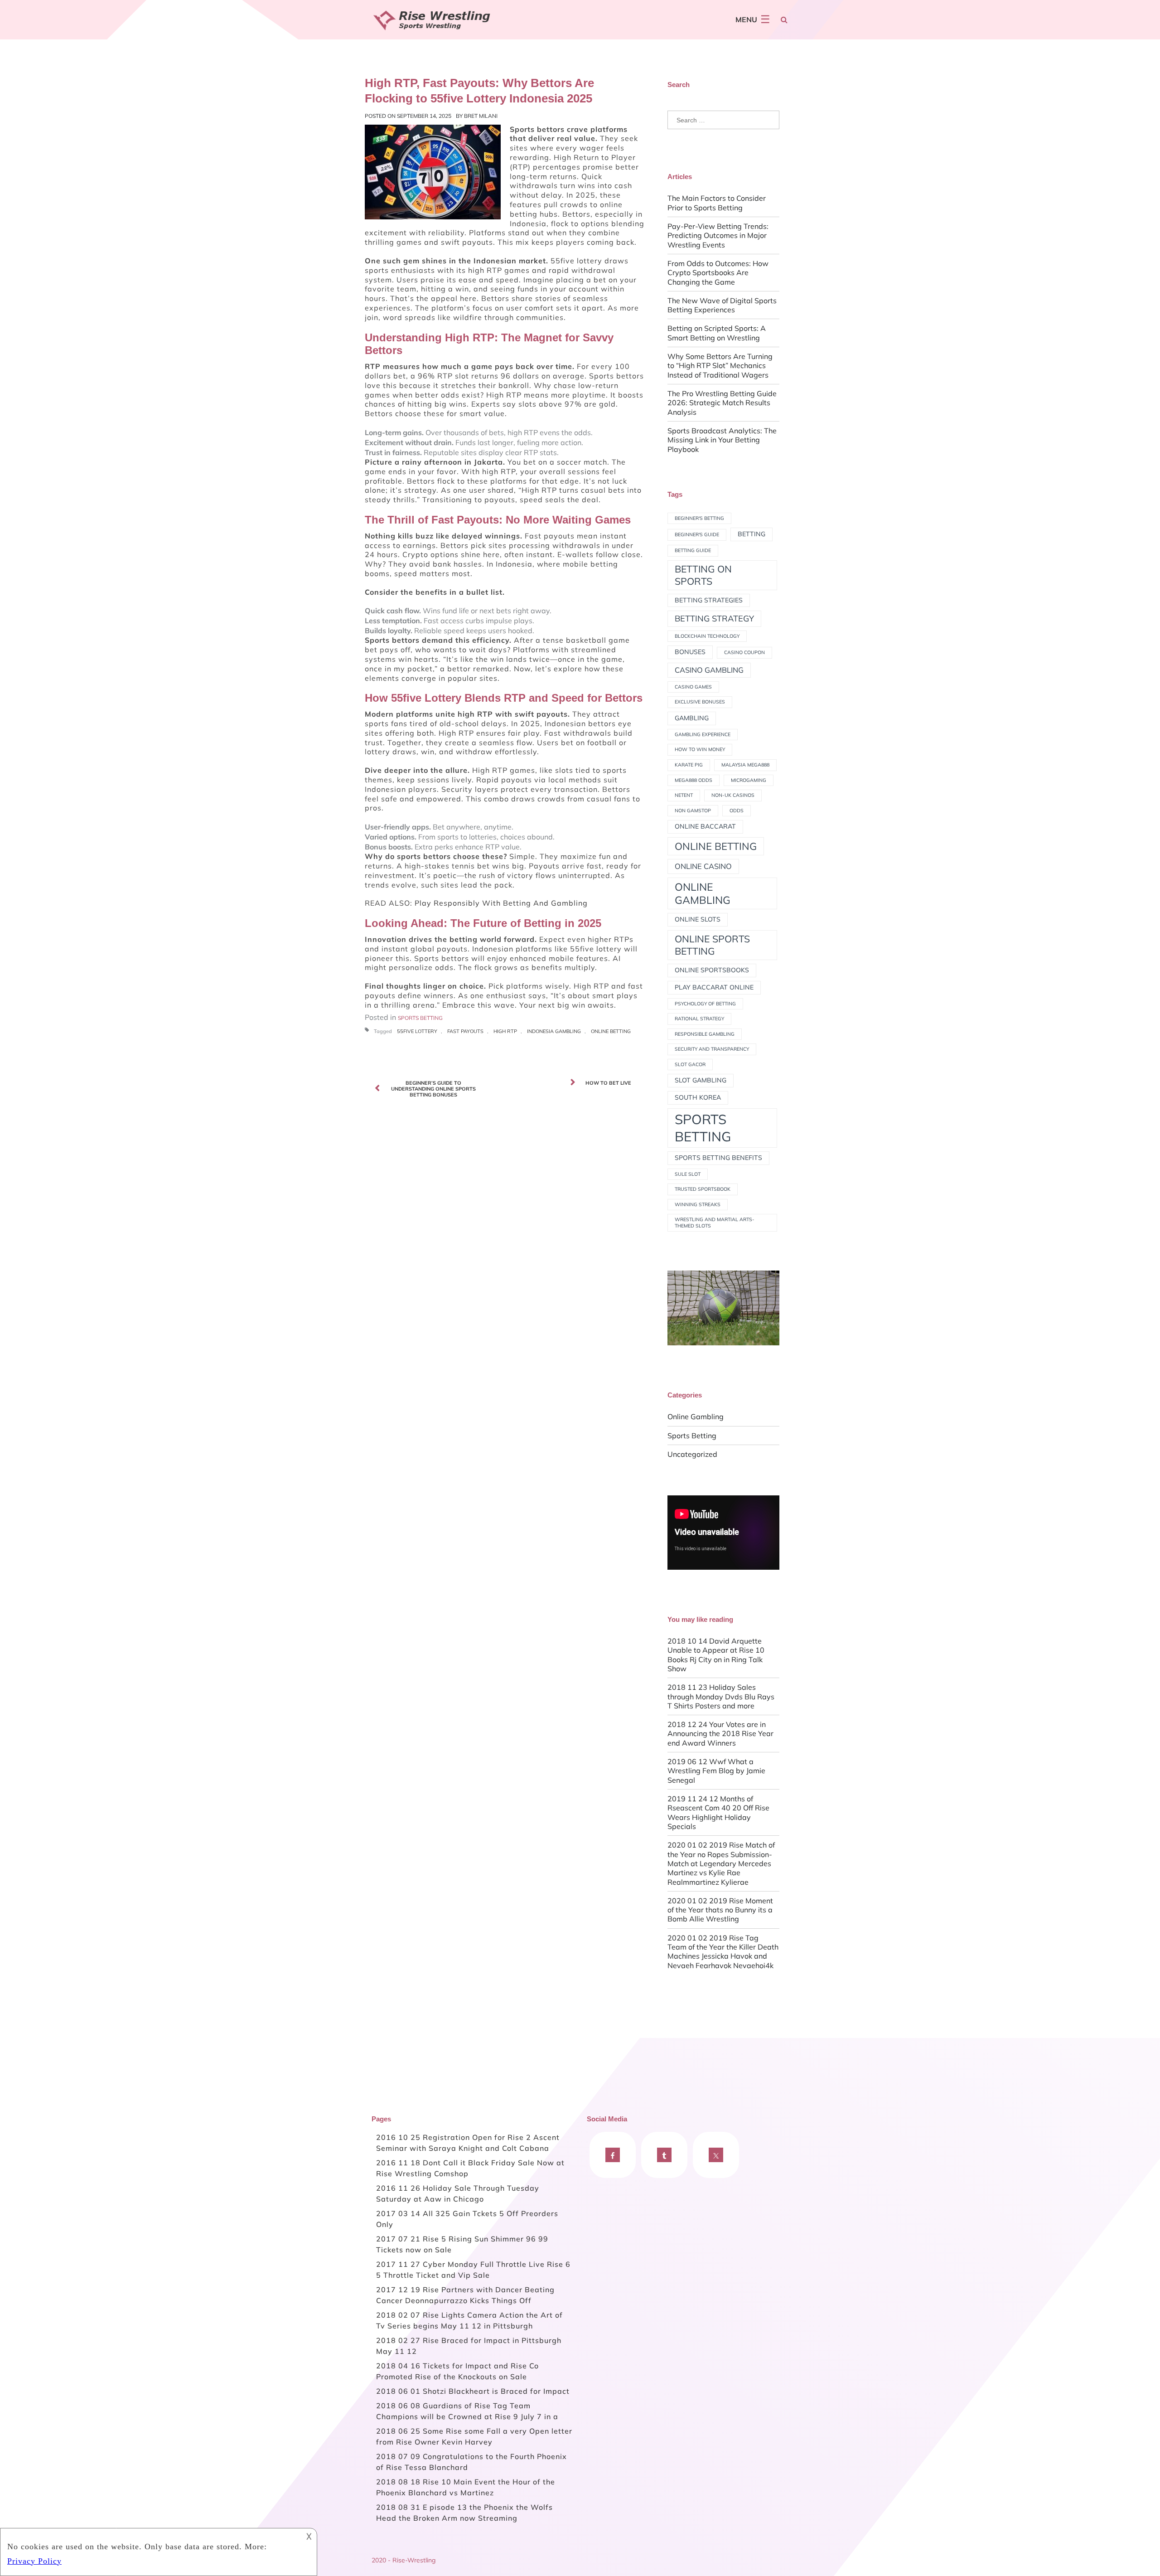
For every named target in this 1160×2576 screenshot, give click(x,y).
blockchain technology (707, 636)
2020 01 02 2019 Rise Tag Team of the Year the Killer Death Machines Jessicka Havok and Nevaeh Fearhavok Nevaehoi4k (723, 1952)
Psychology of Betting (705, 1004)
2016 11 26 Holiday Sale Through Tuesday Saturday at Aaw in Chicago (458, 2193)
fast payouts (465, 1031)
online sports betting (712, 945)
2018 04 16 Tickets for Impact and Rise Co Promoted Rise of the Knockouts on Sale (457, 2371)
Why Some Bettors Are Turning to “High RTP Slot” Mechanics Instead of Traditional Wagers (720, 366)
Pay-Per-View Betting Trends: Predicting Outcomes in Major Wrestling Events (718, 235)
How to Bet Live (608, 1083)
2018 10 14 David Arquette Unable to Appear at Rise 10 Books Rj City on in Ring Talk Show (716, 1655)
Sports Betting (420, 1018)
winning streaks (698, 1204)
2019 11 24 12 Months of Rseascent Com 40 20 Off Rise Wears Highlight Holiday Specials (718, 1812)
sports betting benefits (718, 1158)
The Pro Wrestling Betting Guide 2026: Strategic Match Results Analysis (722, 403)
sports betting (703, 1128)
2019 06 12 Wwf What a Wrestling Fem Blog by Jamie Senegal (716, 1771)
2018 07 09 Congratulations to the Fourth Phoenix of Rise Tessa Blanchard (471, 2462)
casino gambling (709, 670)
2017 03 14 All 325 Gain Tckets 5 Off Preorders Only (467, 2219)
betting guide (693, 550)
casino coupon (744, 652)
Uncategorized (692, 1454)
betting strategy (714, 619)
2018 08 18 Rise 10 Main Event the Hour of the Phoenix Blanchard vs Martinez (466, 2487)
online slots (698, 919)
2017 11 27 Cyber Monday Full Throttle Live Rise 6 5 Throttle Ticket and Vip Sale (473, 2270)
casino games (693, 687)
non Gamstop (693, 810)
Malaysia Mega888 (745, 765)
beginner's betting (699, 518)
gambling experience (703, 734)
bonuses (690, 652)
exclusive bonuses (700, 702)
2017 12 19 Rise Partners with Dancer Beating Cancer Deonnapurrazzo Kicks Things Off (465, 2295)
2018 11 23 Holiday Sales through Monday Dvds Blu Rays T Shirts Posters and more (721, 1696)
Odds (737, 810)
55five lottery (417, 1031)
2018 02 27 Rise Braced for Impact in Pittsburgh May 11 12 (469, 2346)
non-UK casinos (733, 795)
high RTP (505, 1031)
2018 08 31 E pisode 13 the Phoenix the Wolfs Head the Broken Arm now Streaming (464, 2513)
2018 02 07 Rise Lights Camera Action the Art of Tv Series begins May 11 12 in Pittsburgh (469, 2320)
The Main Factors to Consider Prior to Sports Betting (717, 203)
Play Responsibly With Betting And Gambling (501, 903)
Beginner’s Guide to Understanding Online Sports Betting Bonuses (433, 1089)
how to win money (700, 749)
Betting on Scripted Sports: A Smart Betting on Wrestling (717, 333)
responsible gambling (705, 1034)
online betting (611, 1031)
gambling (692, 718)
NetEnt (684, 795)
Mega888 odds (694, 780)
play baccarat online (714, 987)
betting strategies (709, 600)
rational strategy (699, 1019)
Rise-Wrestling (414, 2560)
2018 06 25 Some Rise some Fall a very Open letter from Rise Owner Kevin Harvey (474, 2436)
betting (752, 534)
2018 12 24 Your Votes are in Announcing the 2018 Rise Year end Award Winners (720, 1734)
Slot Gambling (701, 1080)
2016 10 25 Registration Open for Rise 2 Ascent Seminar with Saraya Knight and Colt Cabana (468, 2143)
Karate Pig (689, 765)
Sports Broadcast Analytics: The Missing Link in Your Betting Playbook (722, 440)
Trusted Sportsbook (703, 1189)
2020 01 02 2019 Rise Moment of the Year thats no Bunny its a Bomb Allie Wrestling (720, 1910)
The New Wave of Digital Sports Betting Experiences (722, 305)
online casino (703, 866)
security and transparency (712, 1049)
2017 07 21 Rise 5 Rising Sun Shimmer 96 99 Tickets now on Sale (462, 2244)
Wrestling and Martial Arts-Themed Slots (715, 1223)
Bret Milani (481, 116)
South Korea (698, 1097)
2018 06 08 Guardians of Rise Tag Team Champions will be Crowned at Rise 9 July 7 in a (467, 2411)
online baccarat (705, 826)
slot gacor (690, 1064)
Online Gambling (696, 1417)
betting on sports (703, 575)
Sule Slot (688, 1174)
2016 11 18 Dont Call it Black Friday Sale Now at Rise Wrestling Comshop (470, 2168)
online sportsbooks (712, 970)
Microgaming (749, 780)
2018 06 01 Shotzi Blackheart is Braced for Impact (473, 2391)
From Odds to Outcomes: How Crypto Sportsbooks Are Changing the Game (718, 273)
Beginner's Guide (697, 534)
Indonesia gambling (554, 1031)
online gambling (703, 893)
